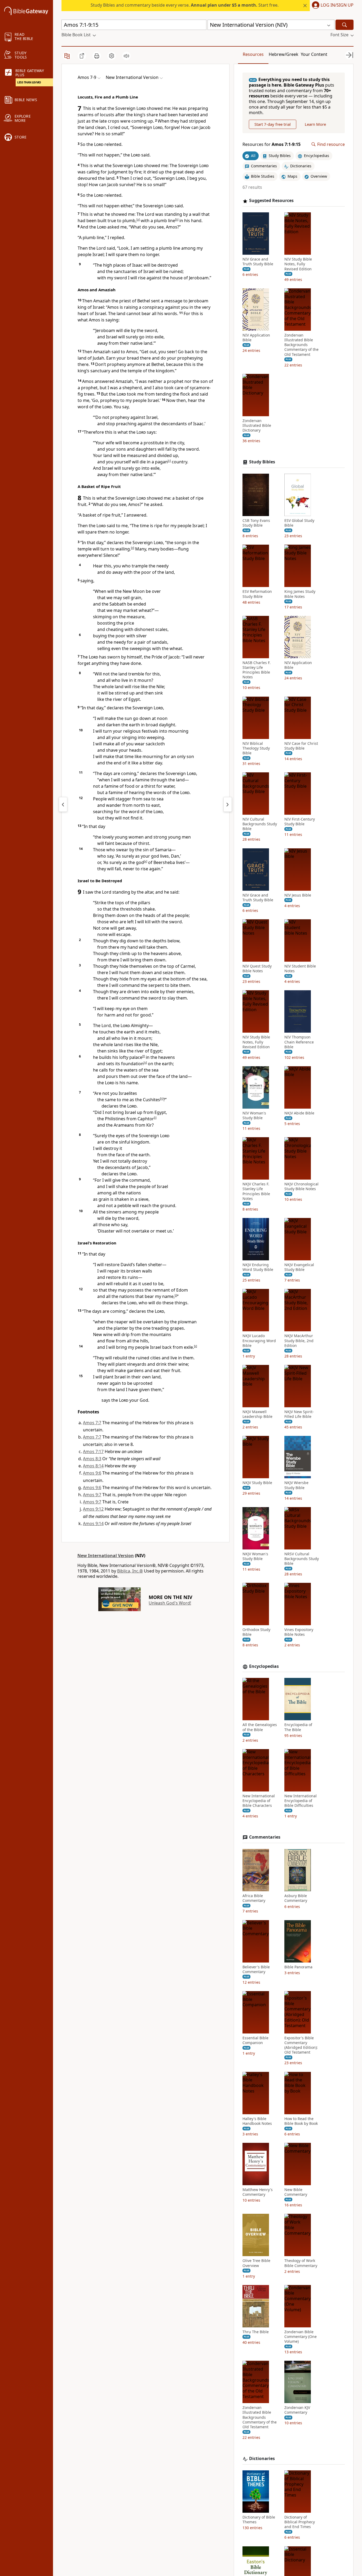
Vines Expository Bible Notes (299, 1632)
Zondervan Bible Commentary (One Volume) (301, 2337)
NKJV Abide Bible (299, 1113)
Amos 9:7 (92, 1495)
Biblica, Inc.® (130, 1571)
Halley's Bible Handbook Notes (257, 2121)
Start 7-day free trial (273, 124)
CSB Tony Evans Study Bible (256, 523)
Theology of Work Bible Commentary (301, 2263)
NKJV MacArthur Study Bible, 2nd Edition (299, 1341)
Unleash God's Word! (170, 1603)
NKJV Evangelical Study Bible (299, 1267)
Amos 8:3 (92, 1459)
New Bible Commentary (296, 2192)
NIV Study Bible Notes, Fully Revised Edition (298, 264)
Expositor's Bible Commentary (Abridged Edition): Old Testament (301, 2045)
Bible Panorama (298, 1967)
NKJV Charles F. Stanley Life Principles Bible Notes (256, 1191)
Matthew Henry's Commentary (258, 2192)
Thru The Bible (256, 2332)
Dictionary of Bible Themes (259, 2520)
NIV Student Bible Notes (300, 969)
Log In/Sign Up (337, 5)
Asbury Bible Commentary (296, 1898)
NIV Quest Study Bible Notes (257, 969)
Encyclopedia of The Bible (298, 1727)
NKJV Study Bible (257, 1483)
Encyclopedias (264, 1666)
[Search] (345, 25)
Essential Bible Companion (255, 2040)
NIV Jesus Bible (298, 895)
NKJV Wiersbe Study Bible (296, 1485)
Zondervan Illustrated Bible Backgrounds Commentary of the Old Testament (301, 345)
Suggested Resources (271, 201)
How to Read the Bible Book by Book (301, 2121)
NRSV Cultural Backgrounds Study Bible (302, 1559)
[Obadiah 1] (228, 804)
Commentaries (265, 1837)
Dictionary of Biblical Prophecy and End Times (300, 2522)
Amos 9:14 (93, 1524)
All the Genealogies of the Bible (260, 1727)
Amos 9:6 (92, 1473)
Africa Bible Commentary (254, 1898)
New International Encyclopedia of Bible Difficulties (301, 1801)
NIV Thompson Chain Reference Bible (299, 1042)
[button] (332, 6)
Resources (253, 54)
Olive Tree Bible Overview (256, 2263)
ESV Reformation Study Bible (257, 594)
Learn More (315, 124)
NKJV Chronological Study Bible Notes (301, 1186)
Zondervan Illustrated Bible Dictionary (257, 425)
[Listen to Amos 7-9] (126, 56)
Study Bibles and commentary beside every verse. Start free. (185, 5)
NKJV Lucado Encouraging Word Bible (259, 1341)
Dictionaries (262, 2459)
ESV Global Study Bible (299, 523)
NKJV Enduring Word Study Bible (258, 1267)
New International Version (106, 1556)
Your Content (314, 54)
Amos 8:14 (93, 1466)
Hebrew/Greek (284, 54)
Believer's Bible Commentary (256, 1969)
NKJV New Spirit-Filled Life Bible (299, 1414)
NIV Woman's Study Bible (254, 1115)
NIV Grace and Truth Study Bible (258, 262)
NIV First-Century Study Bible (300, 822)
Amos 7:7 (92, 1423)
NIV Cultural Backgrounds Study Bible (260, 824)
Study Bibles (262, 462)
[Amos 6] (63, 804)
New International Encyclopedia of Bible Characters (259, 1801)
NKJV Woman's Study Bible (255, 1556)
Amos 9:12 (93, 1509)
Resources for (271, 144)
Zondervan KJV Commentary (297, 2410)
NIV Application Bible (256, 338)
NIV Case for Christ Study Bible (301, 746)
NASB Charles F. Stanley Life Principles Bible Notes (257, 670)
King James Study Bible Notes (300, 594)
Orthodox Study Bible (256, 1632)
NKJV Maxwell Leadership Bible (257, 1414)
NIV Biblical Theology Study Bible (256, 748)
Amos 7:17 (93, 1451)
